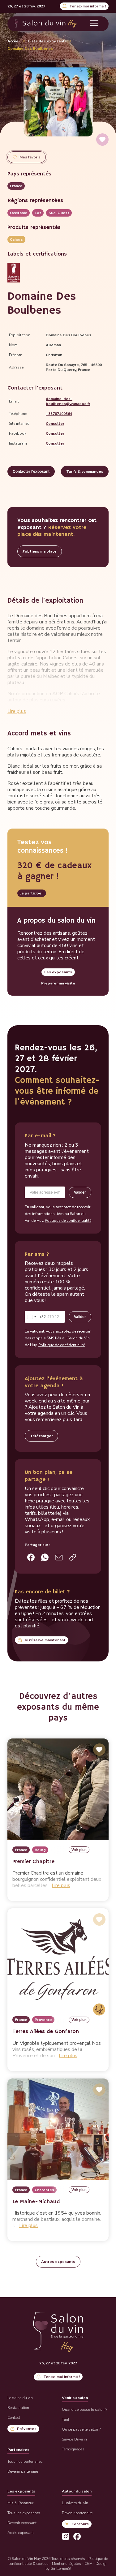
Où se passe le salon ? (81, 2429)
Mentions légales (67, 2564)
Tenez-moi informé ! (88, 6)
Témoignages (73, 2449)
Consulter (55, 424)
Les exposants (58, 972)
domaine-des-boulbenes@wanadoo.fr (68, 401)
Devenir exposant (22, 2523)
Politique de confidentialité (68, 1221)
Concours (80, 2524)
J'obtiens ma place (40, 551)
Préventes (27, 2429)
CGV (88, 2564)
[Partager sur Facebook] (31, 1557)
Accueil (14, 41)
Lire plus (17, 711)
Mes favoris (30, 157)
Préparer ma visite (58, 983)
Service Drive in (74, 2439)
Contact (14, 2418)
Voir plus (79, 1850)
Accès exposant (21, 2533)
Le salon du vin (20, 2398)
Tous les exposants (24, 2513)
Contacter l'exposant (31, 472)
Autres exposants (58, 2262)
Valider (80, 1192)
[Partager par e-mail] (59, 1557)
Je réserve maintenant (45, 1640)
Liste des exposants (47, 41)
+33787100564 (59, 414)
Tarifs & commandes (85, 472)
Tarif (66, 2419)
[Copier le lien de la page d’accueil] (73, 1557)
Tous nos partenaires (25, 2462)
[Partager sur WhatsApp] (45, 1557)
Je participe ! (32, 893)
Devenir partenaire (23, 2471)
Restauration (18, 2408)
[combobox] (35, 1317)
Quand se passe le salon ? (84, 2410)
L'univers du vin (75, 2503)
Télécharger (41, 1436)
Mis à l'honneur (20, 2503)
